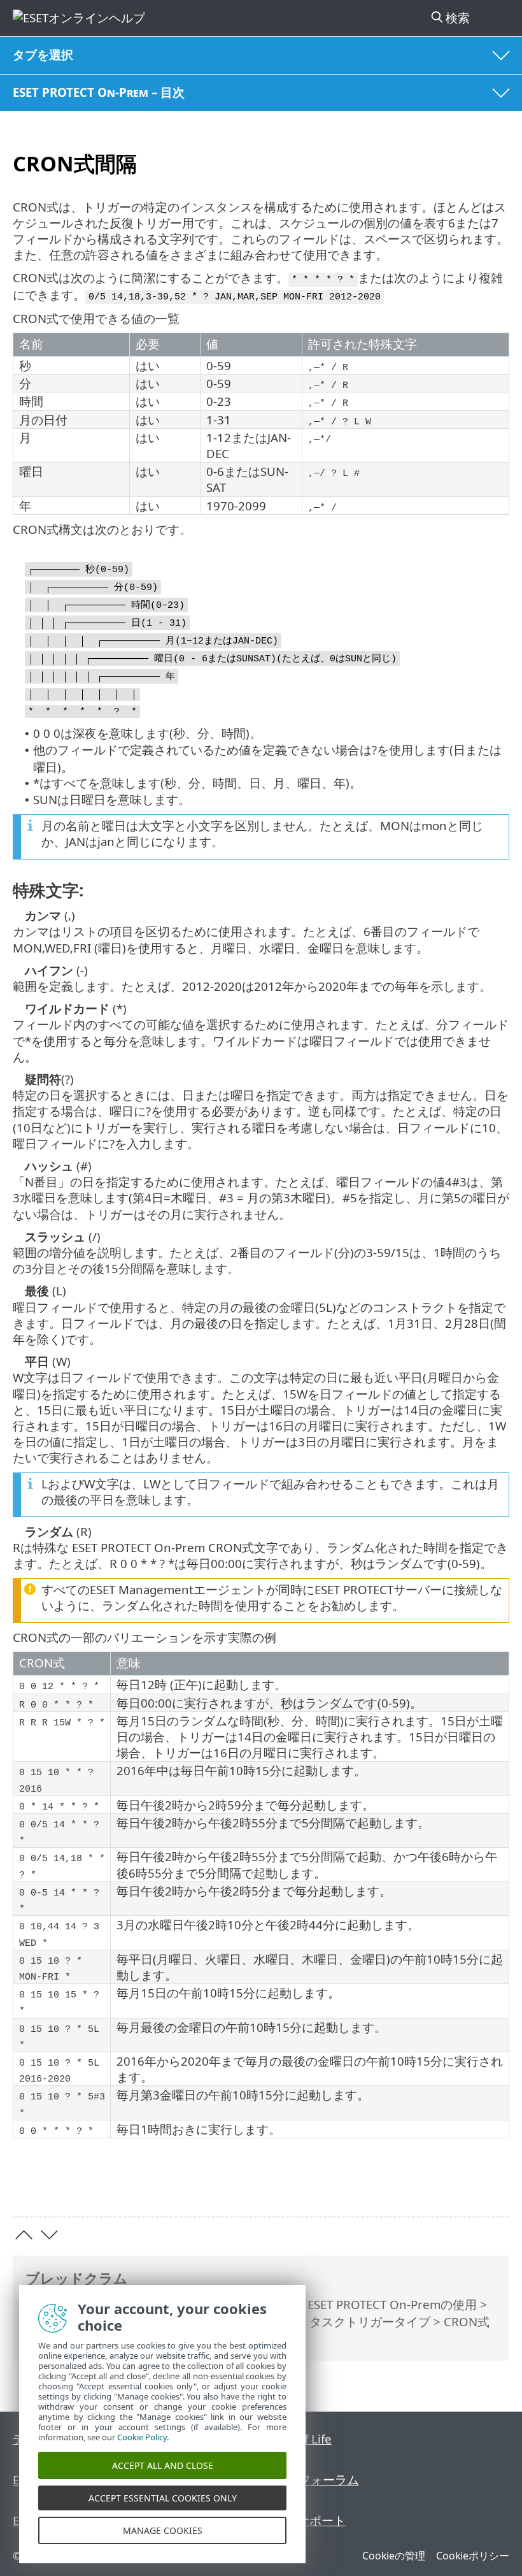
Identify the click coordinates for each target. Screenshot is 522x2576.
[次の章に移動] (49, 2235)
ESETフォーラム (316, 2479)
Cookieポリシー (473, 2556)
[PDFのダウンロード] (461, 2187)
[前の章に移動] (24, 2235)
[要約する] (494, 2187)
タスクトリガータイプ (370, 2321)
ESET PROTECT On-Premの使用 (392, 2304)
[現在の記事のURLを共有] (428, 2187)
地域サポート (309, 2520)
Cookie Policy (142, 2437)
